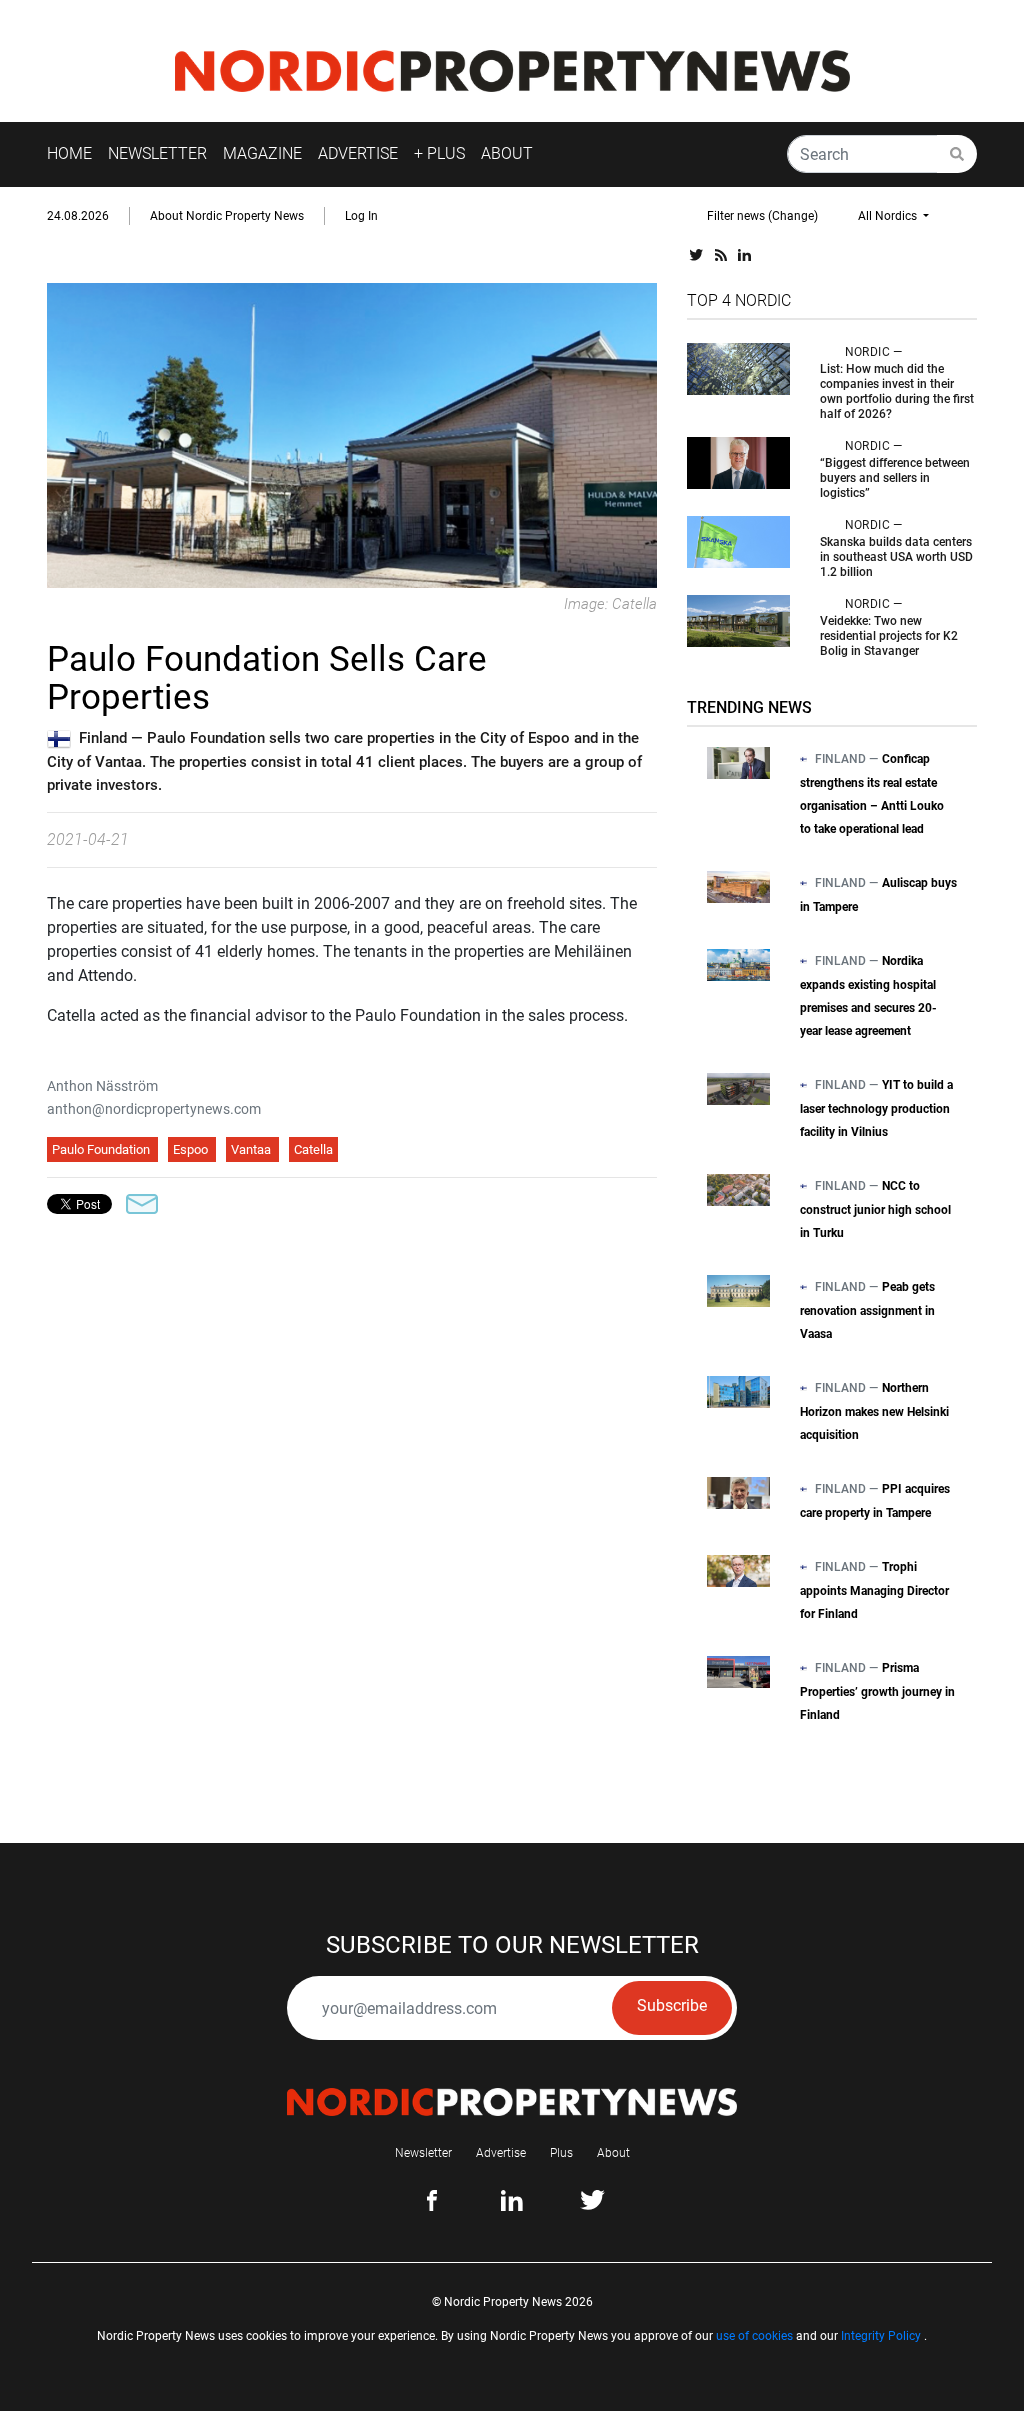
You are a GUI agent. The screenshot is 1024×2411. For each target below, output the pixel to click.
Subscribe (672, 2005)
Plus (561, 2153)
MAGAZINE (262, 153)
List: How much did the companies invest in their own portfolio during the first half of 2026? (897, 391)
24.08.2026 (78, 216)
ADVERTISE (358, 153)
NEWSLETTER (157, 153)
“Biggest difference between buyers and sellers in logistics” (895, 478)
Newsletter (423, 2153)
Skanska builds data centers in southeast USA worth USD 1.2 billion (896, 557)
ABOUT (507, 153)
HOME (69, 153)
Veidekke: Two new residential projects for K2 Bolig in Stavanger (889, 636)
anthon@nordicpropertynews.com (154, 1109)
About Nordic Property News (227, 216)
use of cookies (754, 2336)
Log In (361, 216)
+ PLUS (439, 153)
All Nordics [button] (889, 216)
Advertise (501, 2153)
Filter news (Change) (762, 216)
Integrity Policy (881, 2336)
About (613, 2153)
